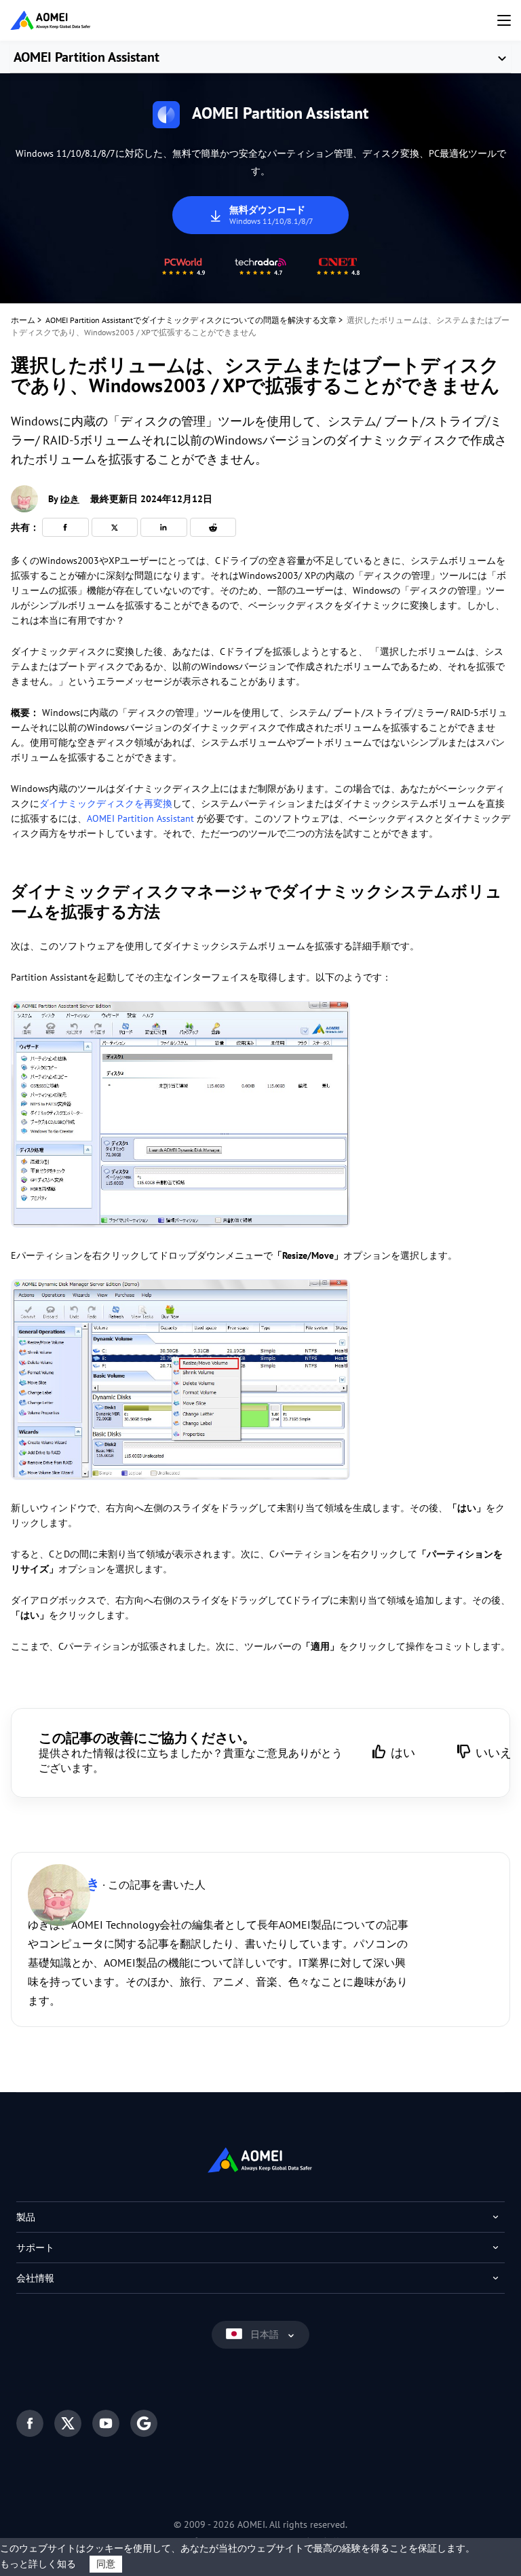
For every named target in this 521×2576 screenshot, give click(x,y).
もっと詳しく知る (38, 2564)
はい (403, 1753)
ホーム (23, 320)
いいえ (494, 1753)
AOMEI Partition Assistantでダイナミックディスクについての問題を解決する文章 (191, 320)
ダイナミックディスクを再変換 (106, 803)
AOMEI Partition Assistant (86, 57)
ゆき (70, 499)
